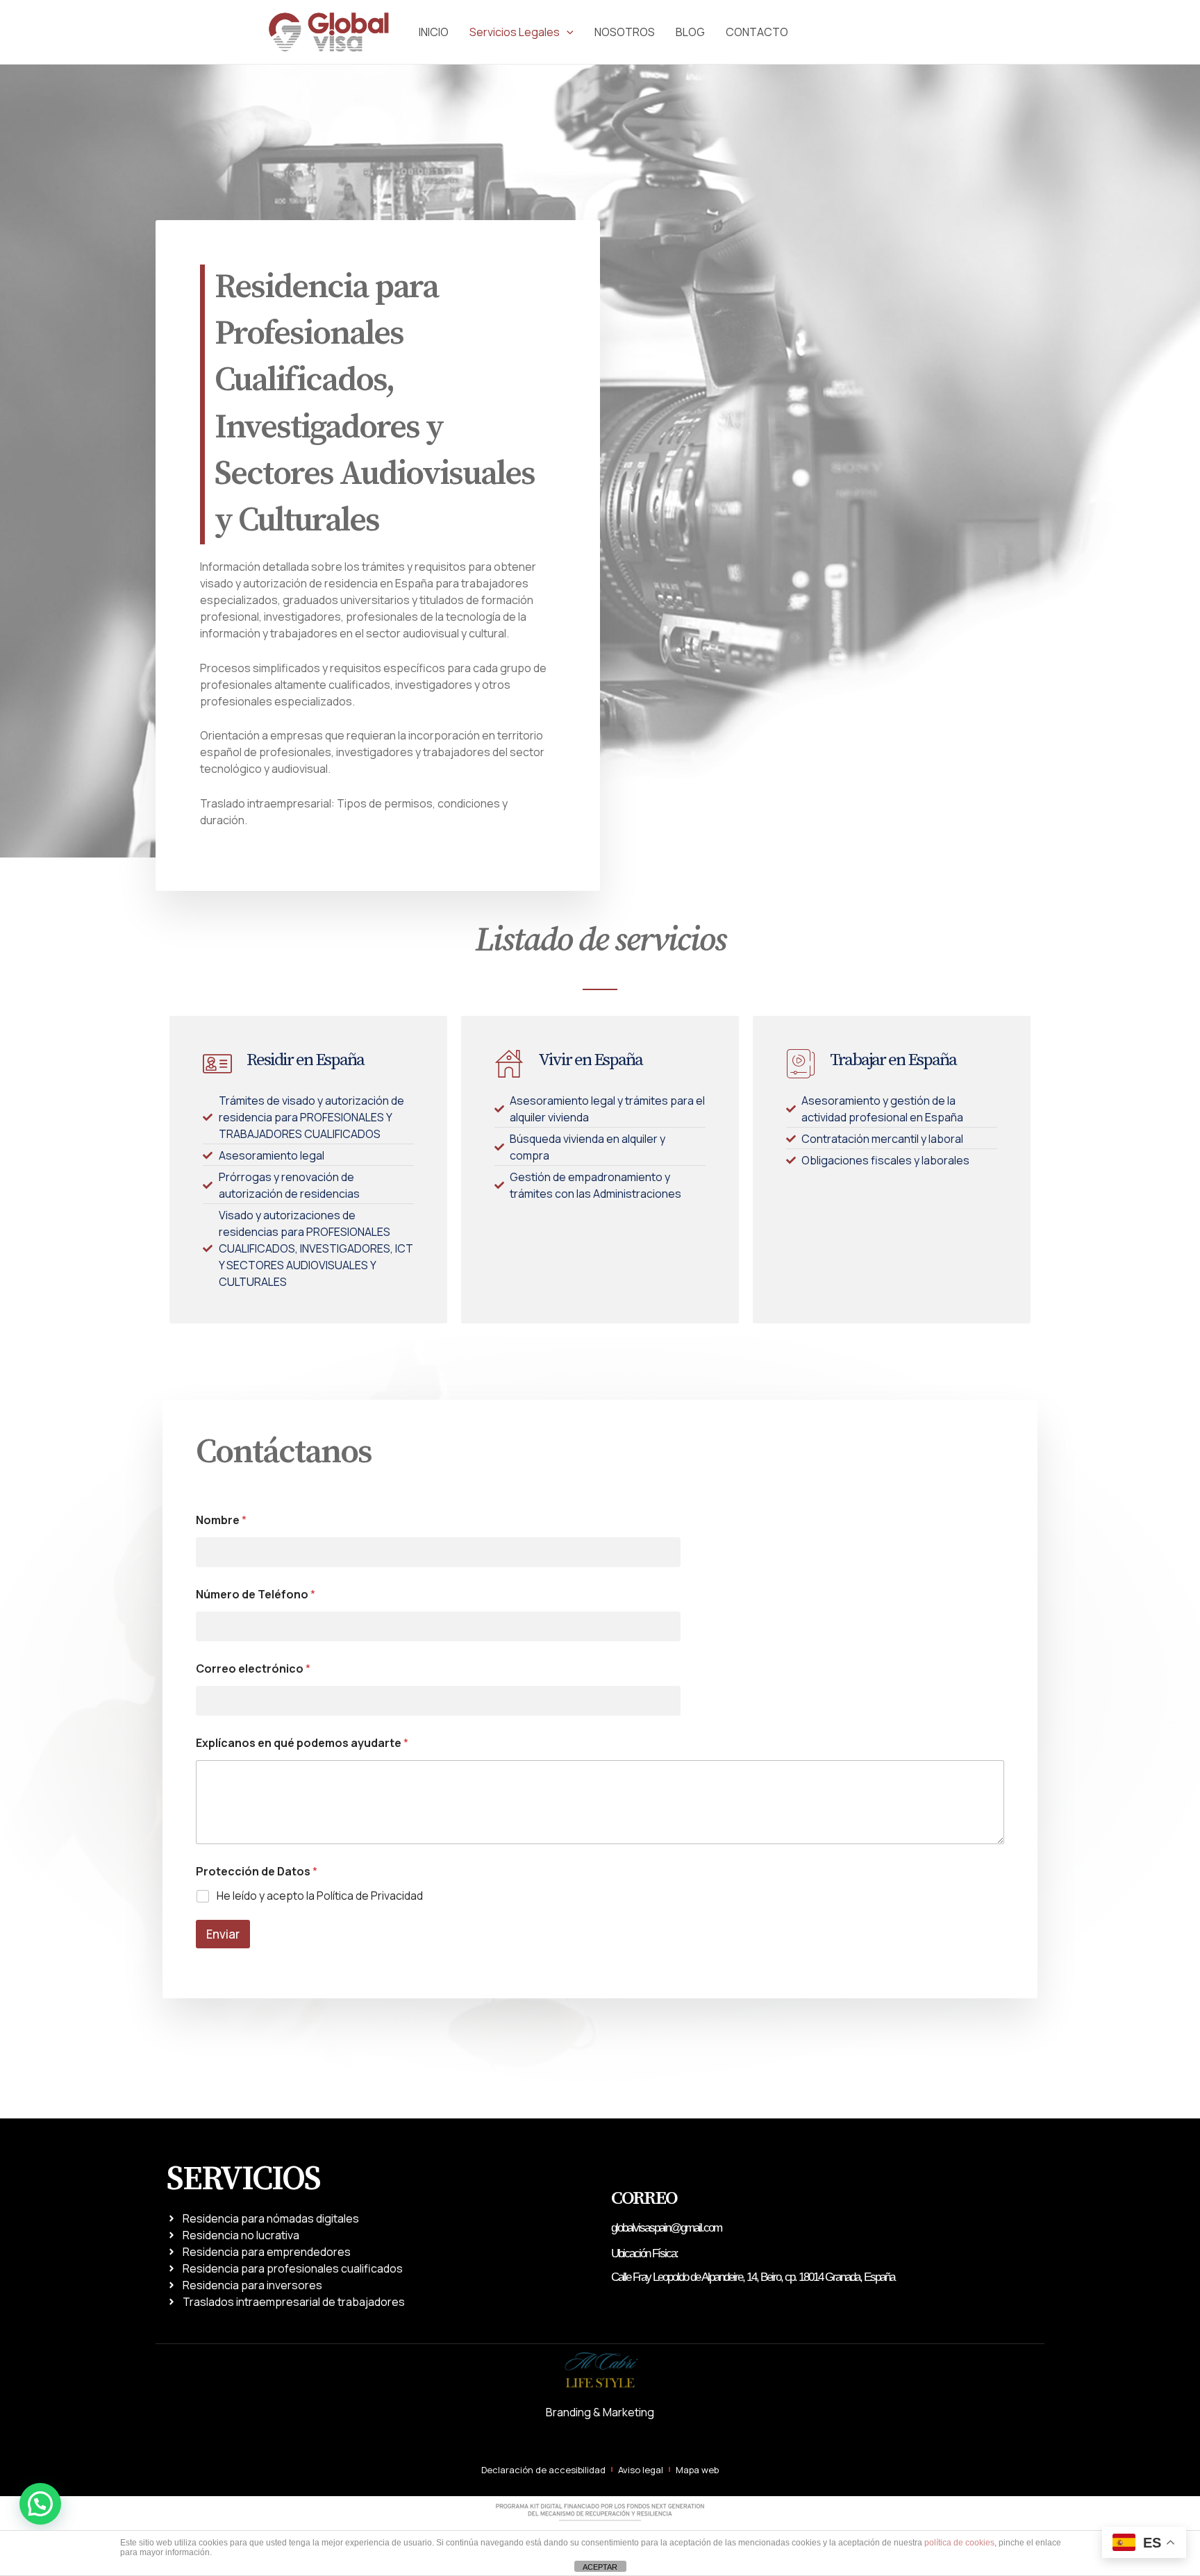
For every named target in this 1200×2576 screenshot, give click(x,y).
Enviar (223, 1934)
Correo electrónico (253, 1669)
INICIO (434, 32)
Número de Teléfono (256, 1595)
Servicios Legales (515, 32)
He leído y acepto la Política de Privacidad (320, 1896)
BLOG (690, 32)
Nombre (221, 1520)
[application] (567, 32)
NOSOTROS (625, 32)
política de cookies (959, 2543)
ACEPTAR (600, 2567)
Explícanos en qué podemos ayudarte (302, 1743)
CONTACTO (757, 32)
